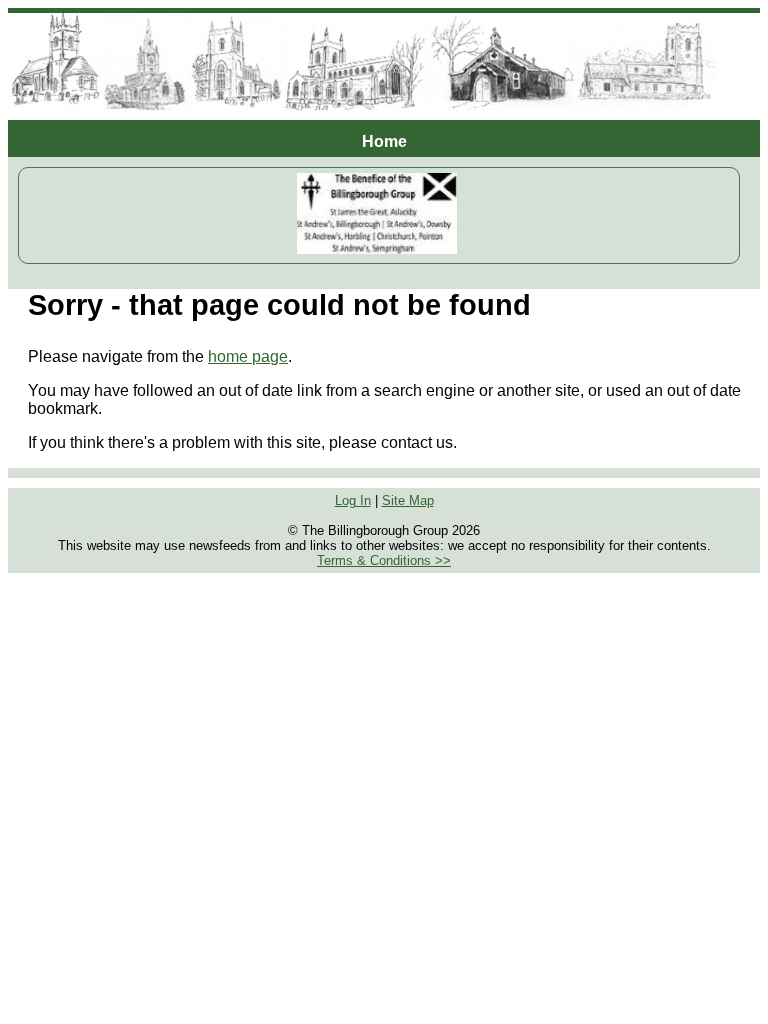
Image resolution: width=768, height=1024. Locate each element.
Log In (353, 500)
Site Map (408, 500)
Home (384, 141)
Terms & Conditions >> (384, 560)
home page (248, 356)
